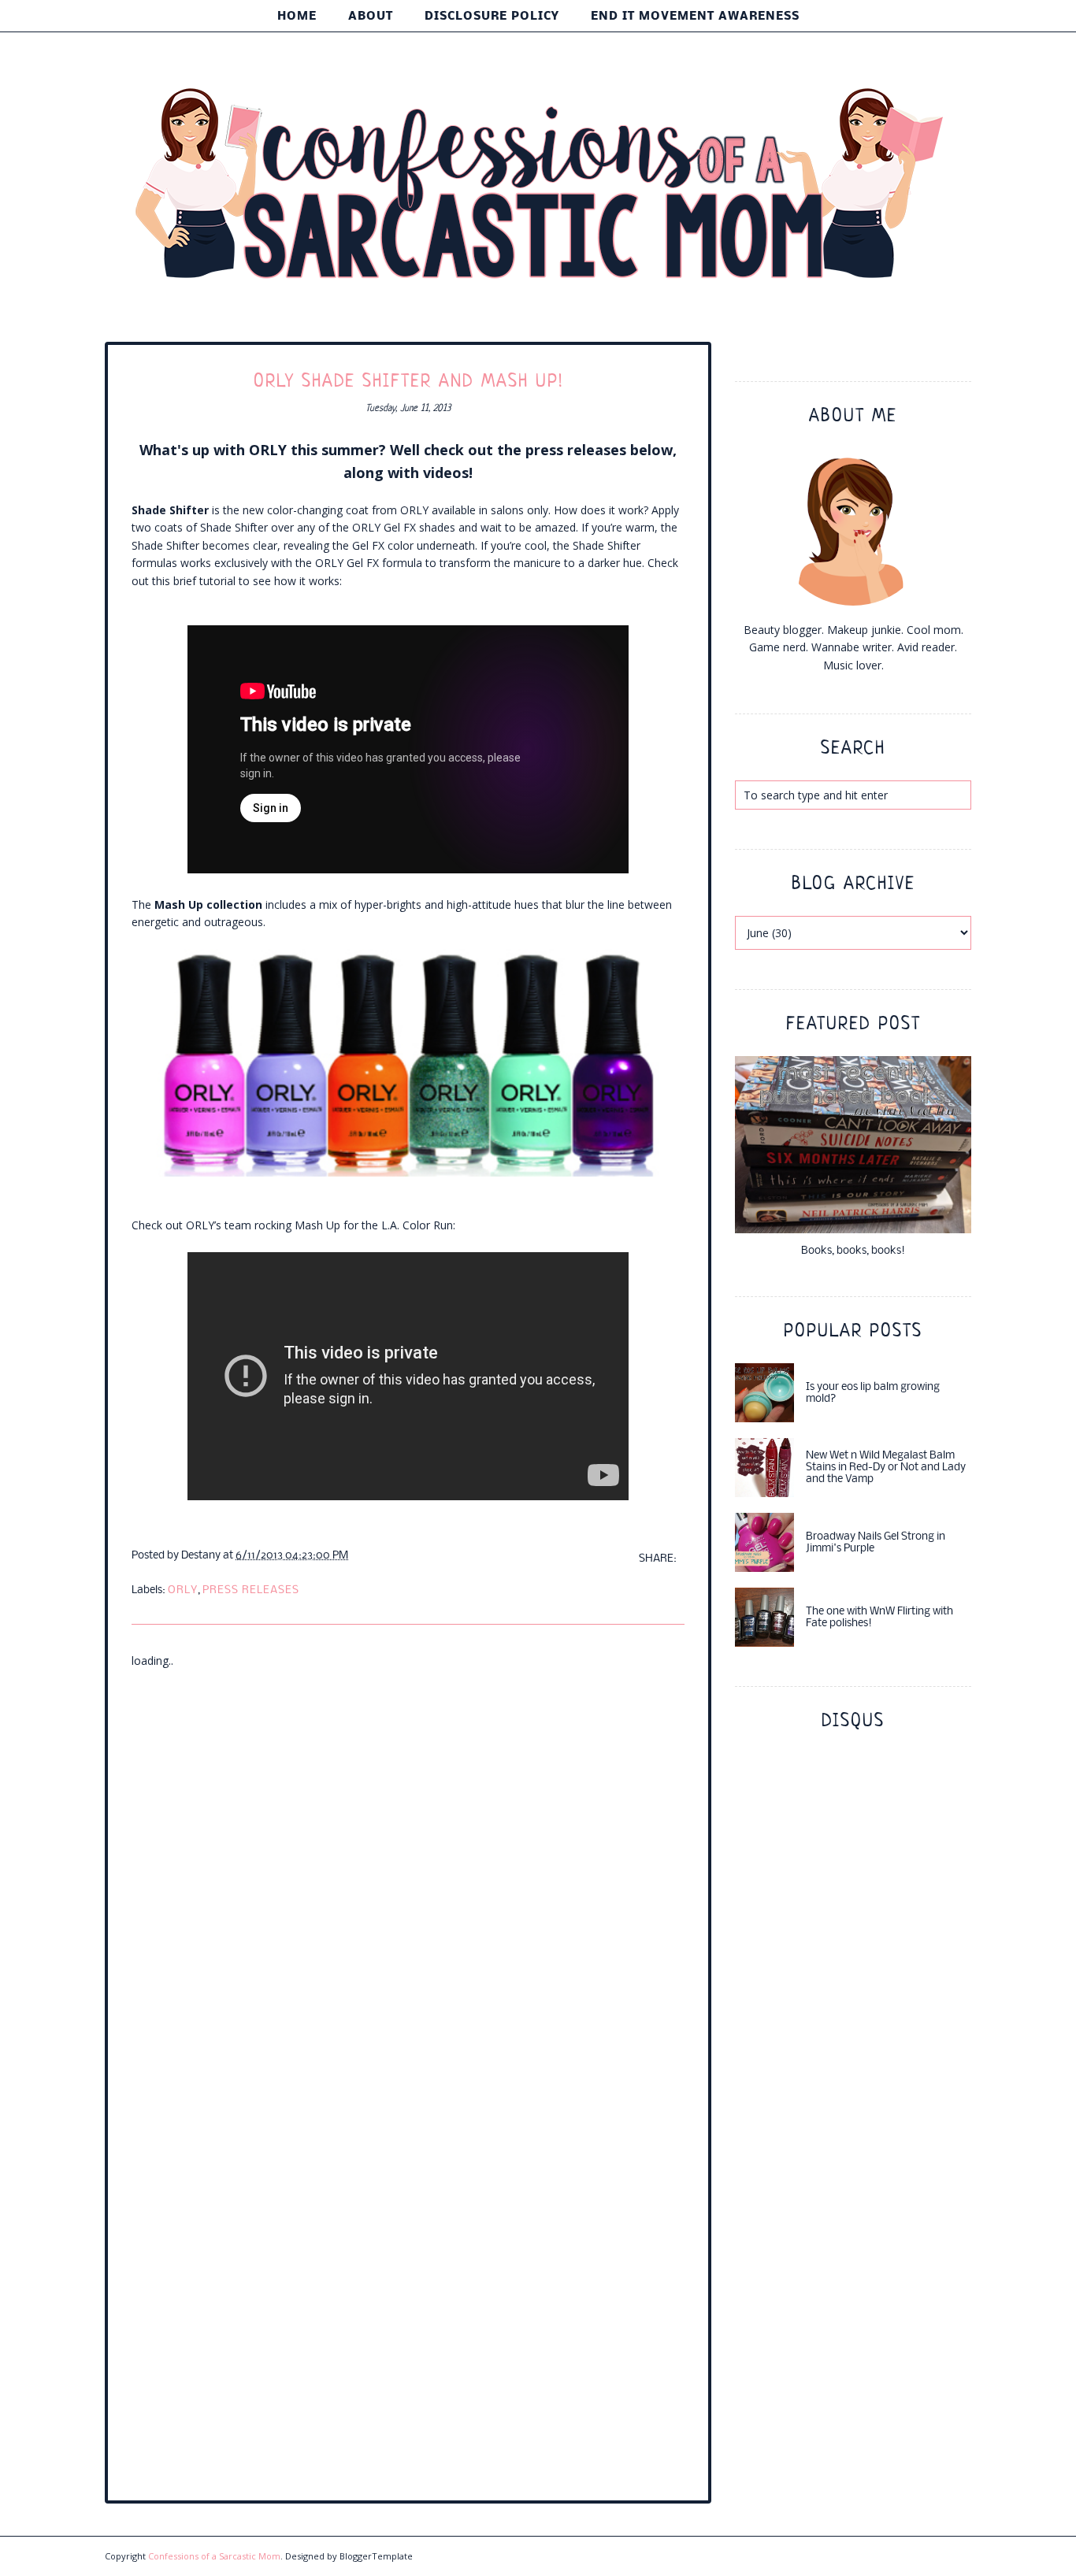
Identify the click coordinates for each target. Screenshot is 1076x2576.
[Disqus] (408, 1866)
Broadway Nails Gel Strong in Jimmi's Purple (876, 1543)
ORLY (183, 1590)
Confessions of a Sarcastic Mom (214, 2556)
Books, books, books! (853, 1251)
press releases (251, 1590)
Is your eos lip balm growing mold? (873, 1393)
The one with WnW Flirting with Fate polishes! (879, 1618)
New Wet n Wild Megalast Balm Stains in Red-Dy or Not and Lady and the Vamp (886, 1468)
